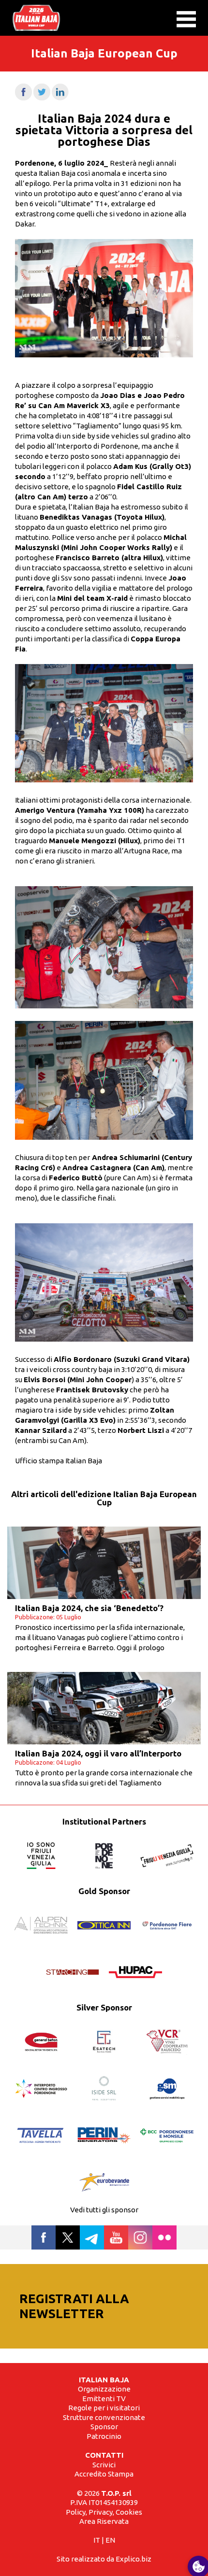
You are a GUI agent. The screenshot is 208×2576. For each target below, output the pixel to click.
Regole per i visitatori (104, 2408)
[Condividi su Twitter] (42, 98)
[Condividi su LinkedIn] (60, 98)
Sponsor (104, 2427)
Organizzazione (104, 2389)
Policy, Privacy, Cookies (104, 2512)
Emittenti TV (104, 2399)
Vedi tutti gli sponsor (104, 2210)
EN (110, 2540)
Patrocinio (104, 2436)
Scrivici (104, 2465)
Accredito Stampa (104, 2474)
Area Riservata (104, 2521)
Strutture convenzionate (104, 2417)
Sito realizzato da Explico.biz (104, 2559)
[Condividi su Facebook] (23, 98)
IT (97, 2540)
